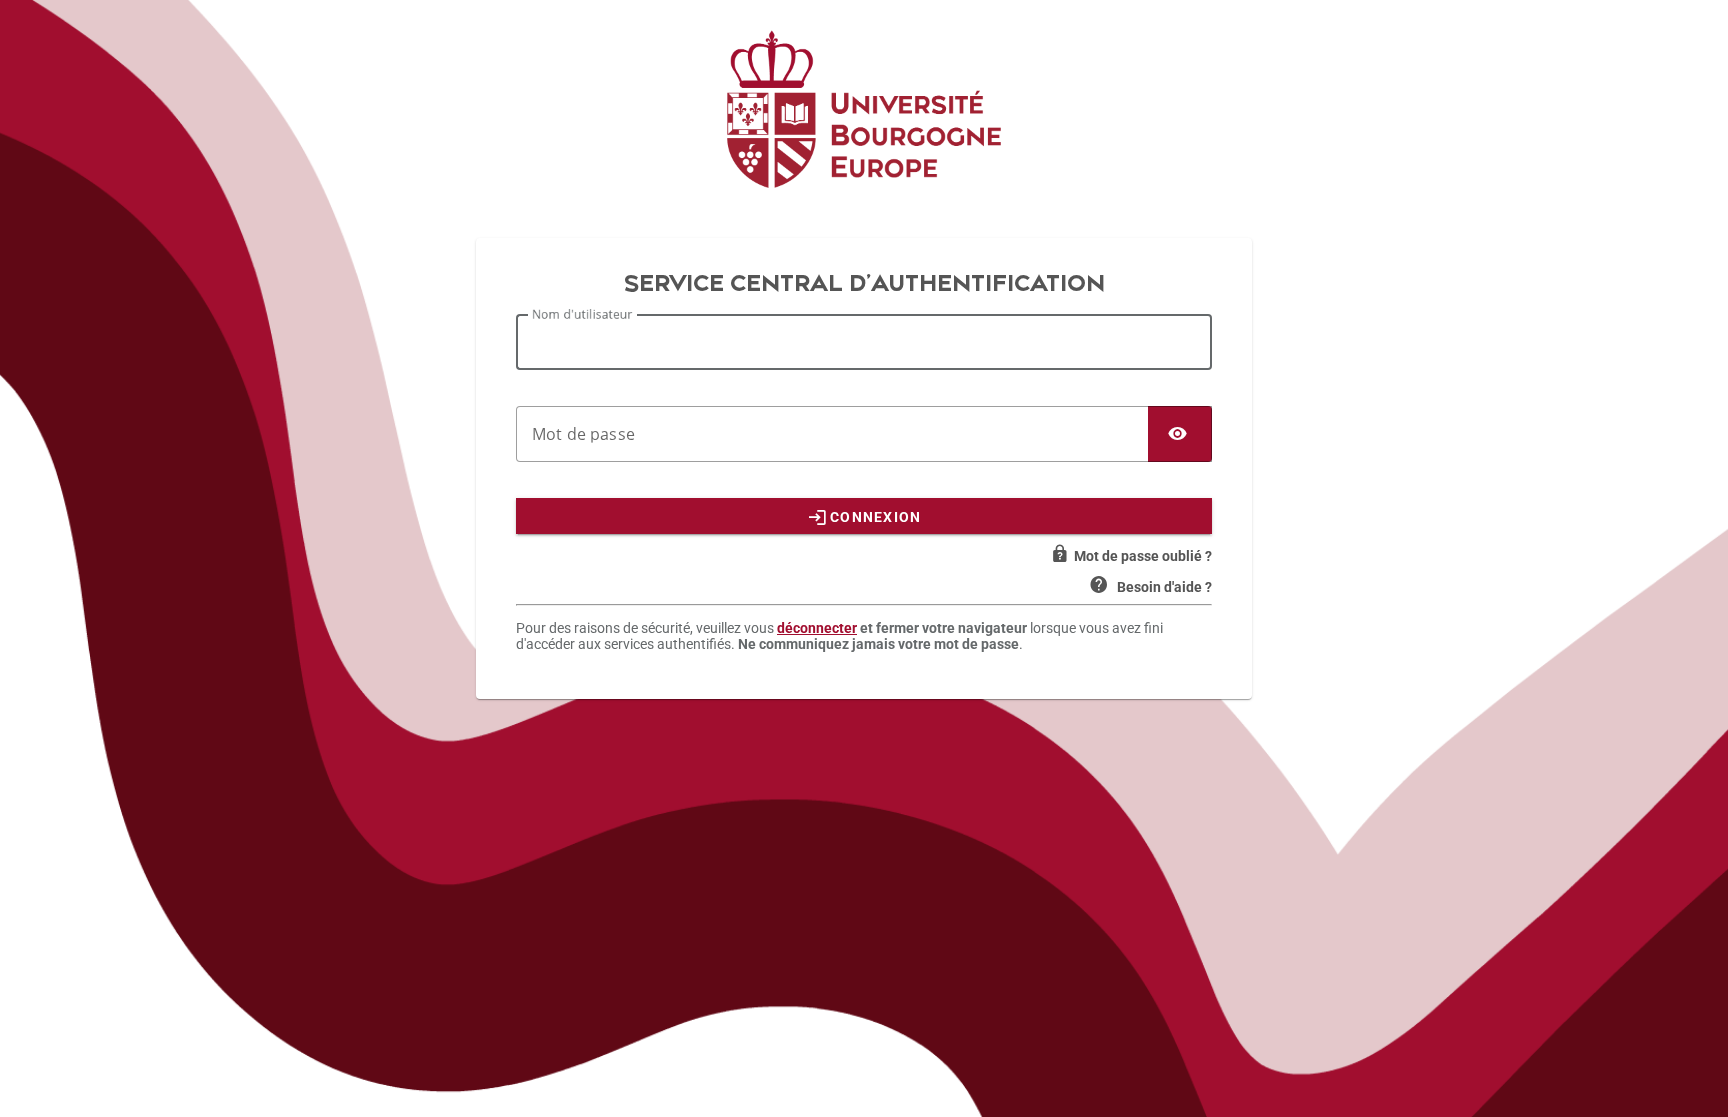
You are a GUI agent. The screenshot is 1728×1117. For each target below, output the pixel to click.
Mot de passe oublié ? (1143, 556)
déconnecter (817, 628)
